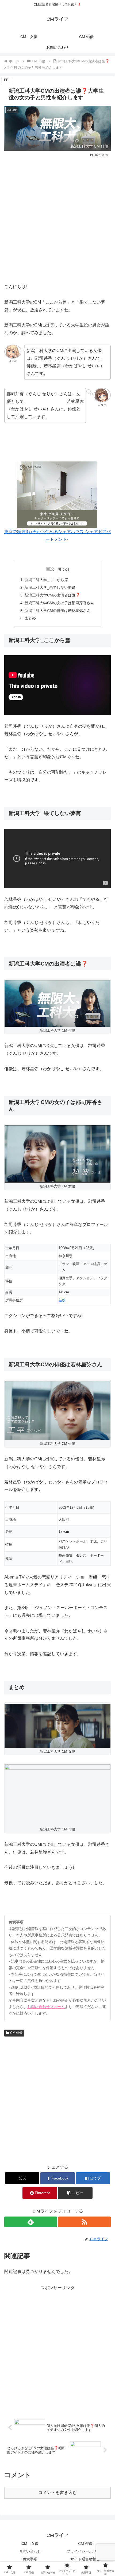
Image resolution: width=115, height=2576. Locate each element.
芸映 (62, 1300)
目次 (50, 569)
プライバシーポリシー (85, 2551)
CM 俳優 (16, 2033)
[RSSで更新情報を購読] (84, 2222)
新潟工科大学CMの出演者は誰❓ (52, 595)
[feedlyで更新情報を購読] (31, 2222)
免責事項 (30, 2559)
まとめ (30, 618)
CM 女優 (30, 2544)
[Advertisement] (57, 218)
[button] (75, 2193)
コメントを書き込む (57, 2493)
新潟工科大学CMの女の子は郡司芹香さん (59, 603)
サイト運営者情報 (85, 2559)
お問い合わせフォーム (46, 2007)
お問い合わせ (30, 2551)
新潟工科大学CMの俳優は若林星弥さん (57, 611)
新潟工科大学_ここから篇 (46, 580)
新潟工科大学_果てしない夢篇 (50, 587)
